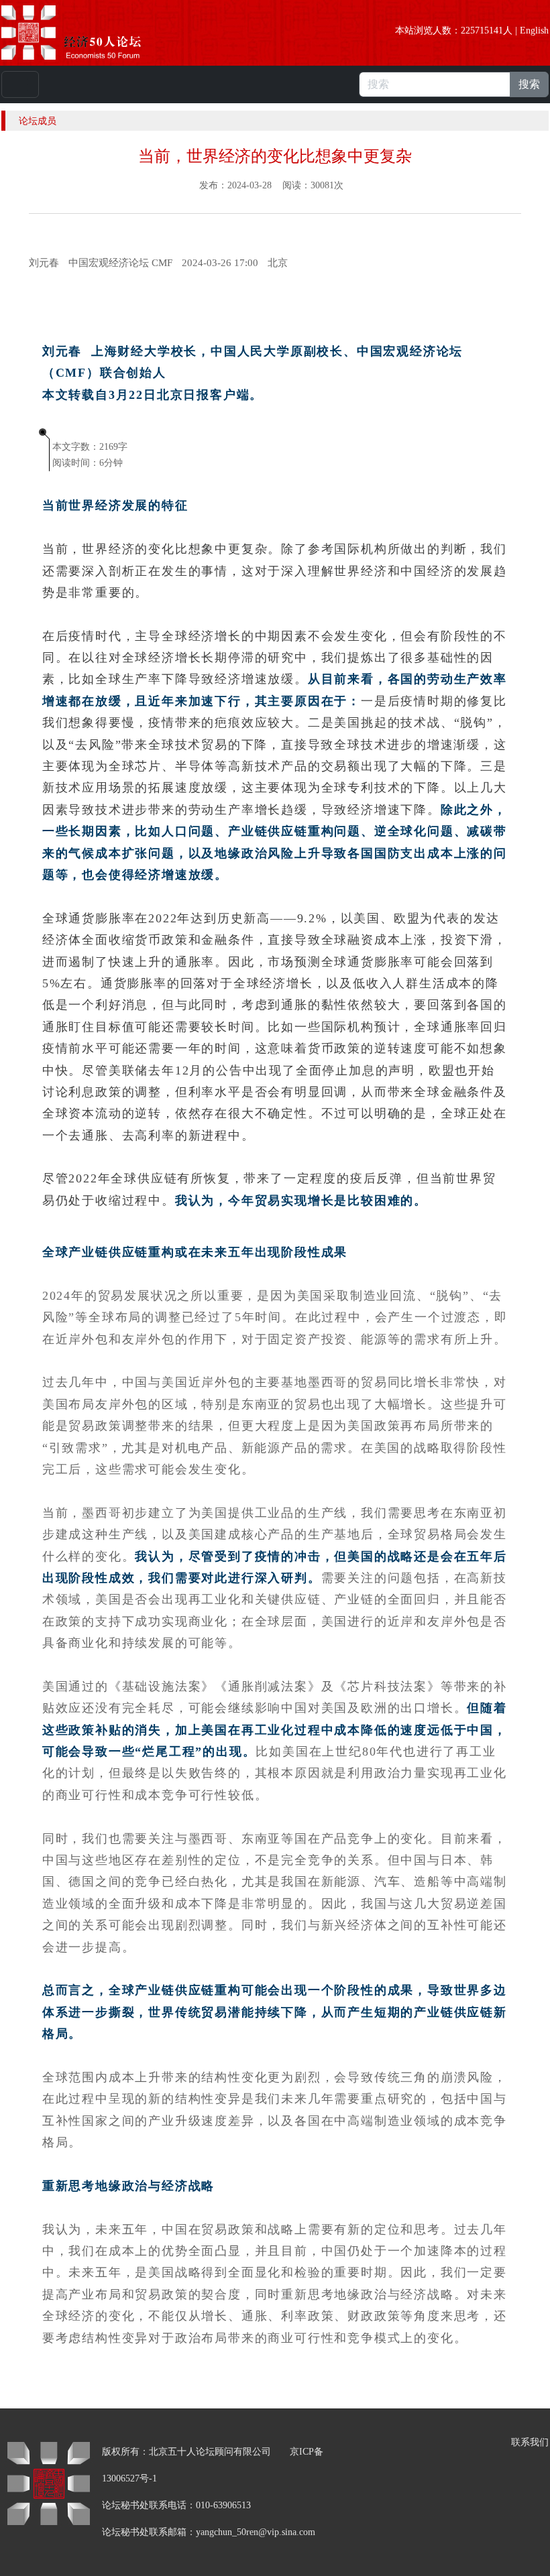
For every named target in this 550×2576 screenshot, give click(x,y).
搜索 (529, 84)
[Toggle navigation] (20, 84)
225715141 (482, 30)
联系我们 (530, 2442)
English (534, 30)
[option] (278, 263)
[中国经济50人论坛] (87, 33)
